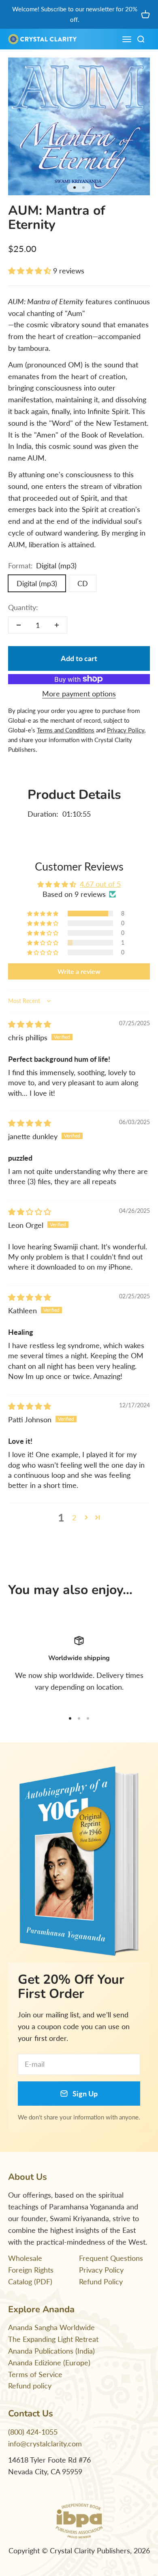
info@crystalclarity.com (45, 2444)
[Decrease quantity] (19, 625)
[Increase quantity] (57, 625)
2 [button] (74, 1517)
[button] (31, 271)
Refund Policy (101, 2281)
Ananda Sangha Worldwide (51, 2327)
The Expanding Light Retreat (53, 2339)
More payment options (79, 694)
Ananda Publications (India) (51, 2351)
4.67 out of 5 (100, 884)
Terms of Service (35, 2374)
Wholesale (25, 2258)
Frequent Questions (111, 2258)
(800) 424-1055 (33, 2432)
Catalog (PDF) (30, 2281)
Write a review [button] (79, 971)
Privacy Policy (101, 2270)
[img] (30, 1024)
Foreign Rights (31, 2270)
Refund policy (30, 2386)
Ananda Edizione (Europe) (49, 2363)
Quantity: (23, 607)
